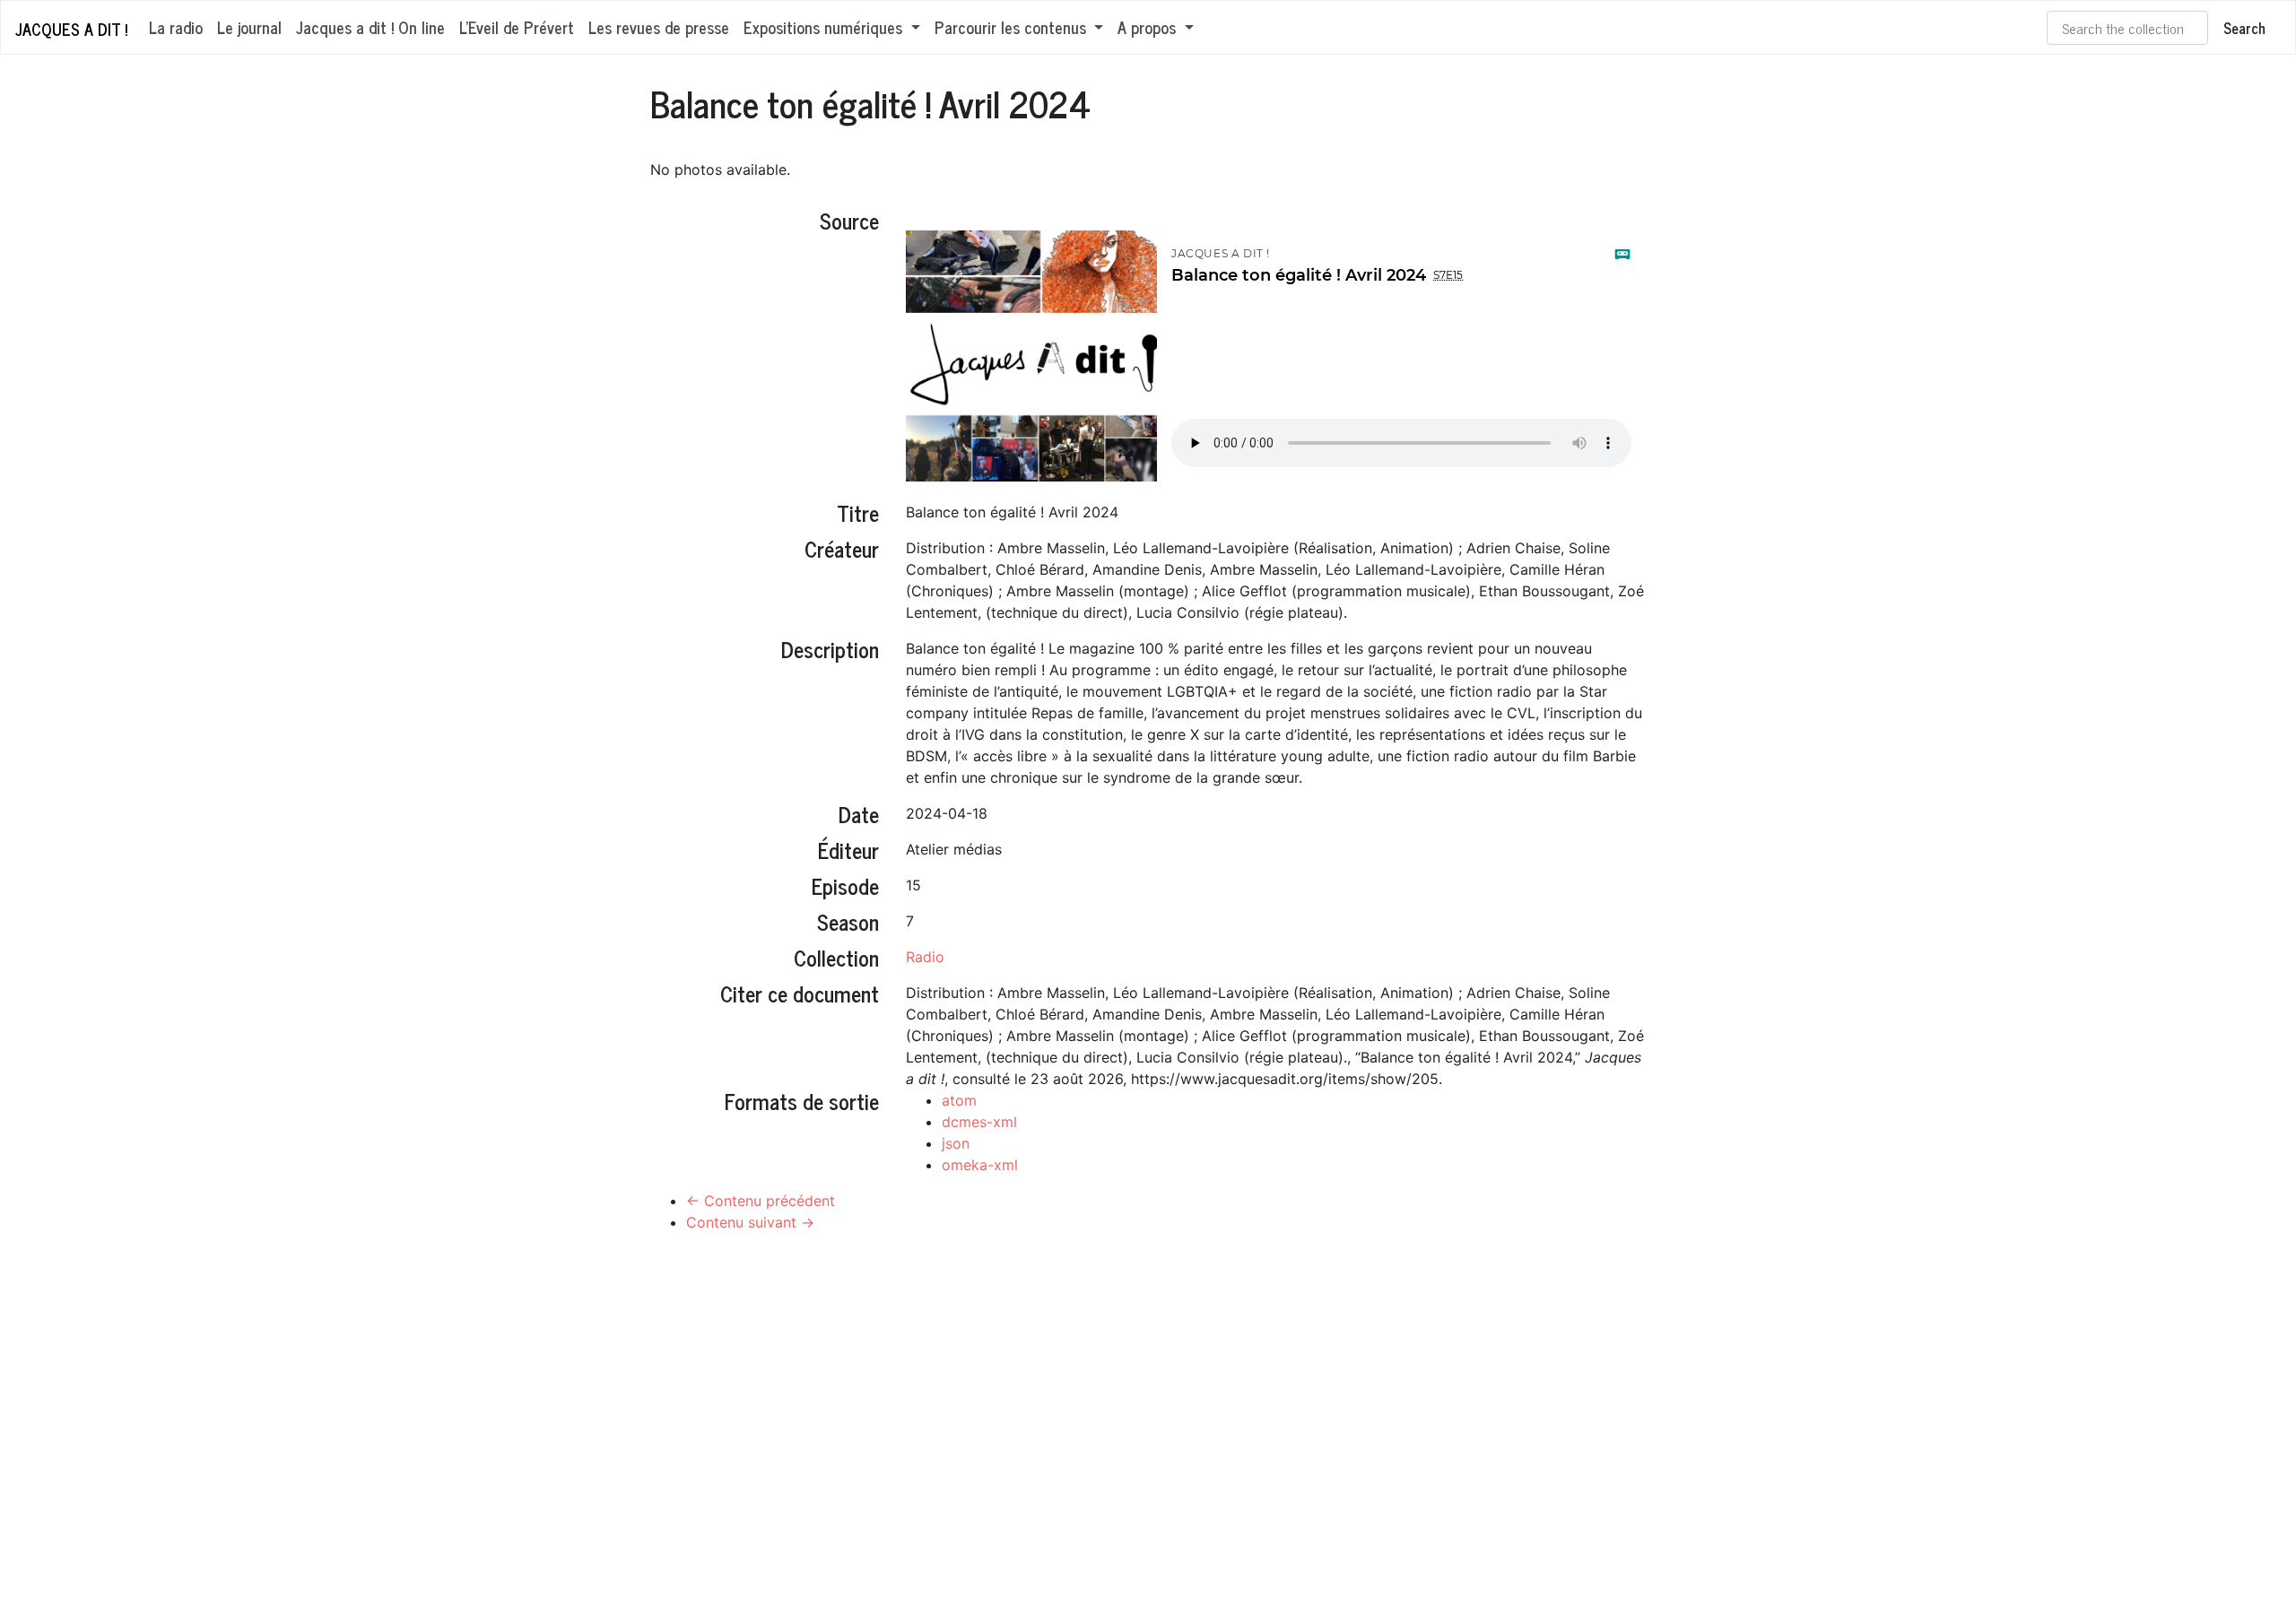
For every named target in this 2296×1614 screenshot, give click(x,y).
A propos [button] (1149, 27)
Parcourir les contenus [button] (1013, 27)
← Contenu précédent (761, 1201)
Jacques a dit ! (71, 29)
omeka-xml (980, 1165)
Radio (925, 957)
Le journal (249, 27)
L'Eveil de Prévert (517, 27)
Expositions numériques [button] (825, 27)
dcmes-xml (979, 1122)
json (956, 1143)
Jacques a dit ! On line (370, 27)
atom (959, 1100)
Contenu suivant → (750, 1222)
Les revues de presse (659, 27)
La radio (176, 27)
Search (2244, 28)
